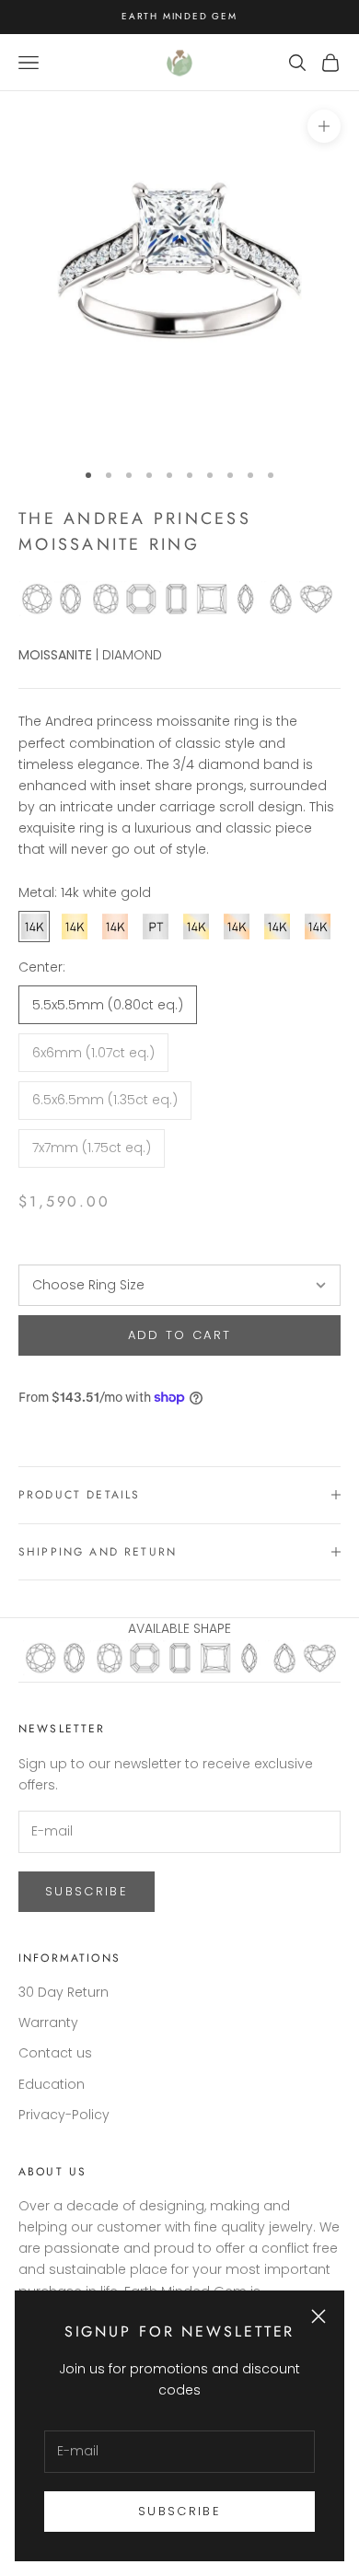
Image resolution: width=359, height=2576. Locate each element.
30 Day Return (64, 1992)
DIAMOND (132, 655)
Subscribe (179, 2511)
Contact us (55, 2053)
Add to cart (180, 1335)
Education (52, 2084)
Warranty (48, 2022)
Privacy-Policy (64, 2115)
